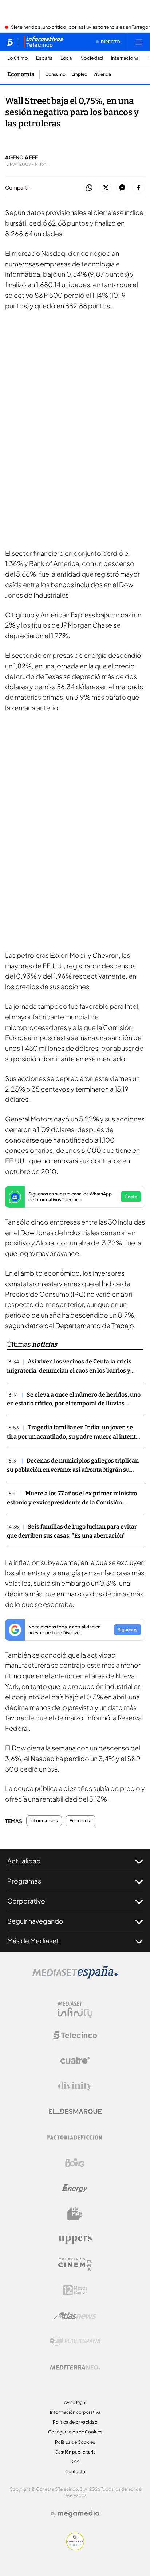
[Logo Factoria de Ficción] (75, 2137)
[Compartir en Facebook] (139, 188)
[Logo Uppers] (75, 2239)
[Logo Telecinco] (75, 2035)
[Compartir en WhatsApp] (89, 188)
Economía (21, 74)
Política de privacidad (75, 2422)
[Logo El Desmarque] (75, 2111)
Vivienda (102, 74)
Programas (24, 1881)
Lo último (18, 58)
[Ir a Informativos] (43, 42)
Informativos (44, 1821)
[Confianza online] (75, 2548)
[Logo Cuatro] (75, 2061)
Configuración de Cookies (75, 2432)
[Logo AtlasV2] (75, 2316)
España (44, 58)
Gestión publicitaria (75, 2452)
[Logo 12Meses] (75, 2290)
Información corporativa (75, 2412)
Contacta (75, 2472)
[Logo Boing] (75, 2163)
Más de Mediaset (33, 1941)
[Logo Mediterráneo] (75, 2367)
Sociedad (92, 58)
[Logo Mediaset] (75, 1976)
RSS (75, 2462)
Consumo (55, 74)
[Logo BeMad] (75, 2214)
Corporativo (26, 1901)
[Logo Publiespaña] (75, 2341)
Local (67, 58)
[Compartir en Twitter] (106, 188)
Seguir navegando (35, 1921)
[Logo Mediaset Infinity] (75, 2010)
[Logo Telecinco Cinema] (75, 2265)
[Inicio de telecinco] (10, 42)
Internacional (125, 58)
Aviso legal (75, 2402)
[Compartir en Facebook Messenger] (122, 188)
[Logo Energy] (75, 2188)
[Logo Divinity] (75, 2086)
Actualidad (24, 1861)
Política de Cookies (75, 2442)
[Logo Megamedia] (79, 2514)
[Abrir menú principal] (139, 42)
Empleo (79, 74)
